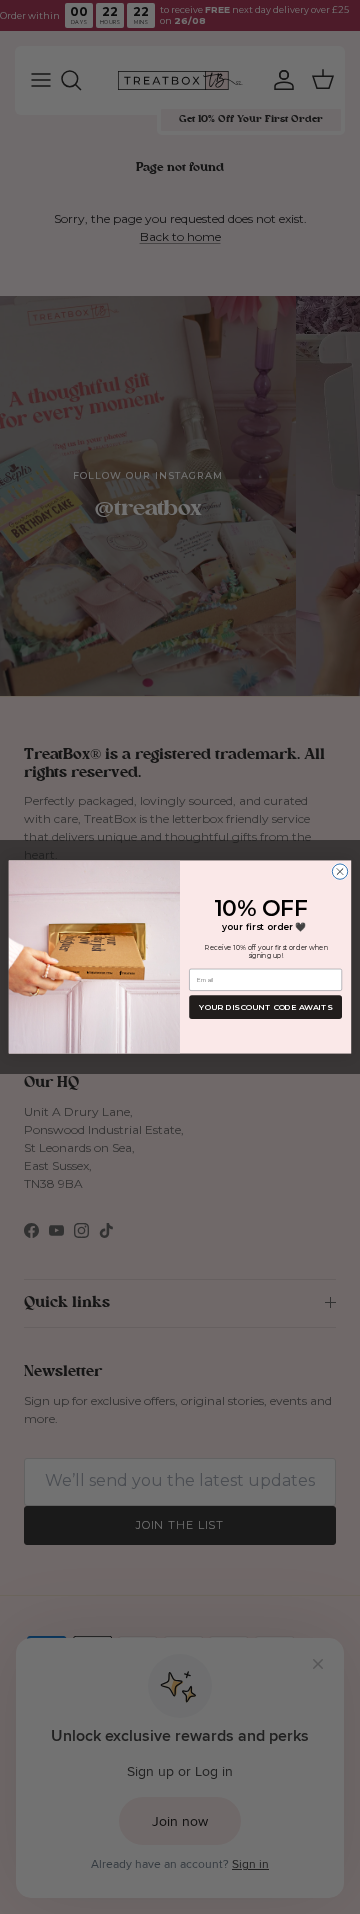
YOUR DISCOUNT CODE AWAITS (265, 1007)
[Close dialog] (339, 871)
